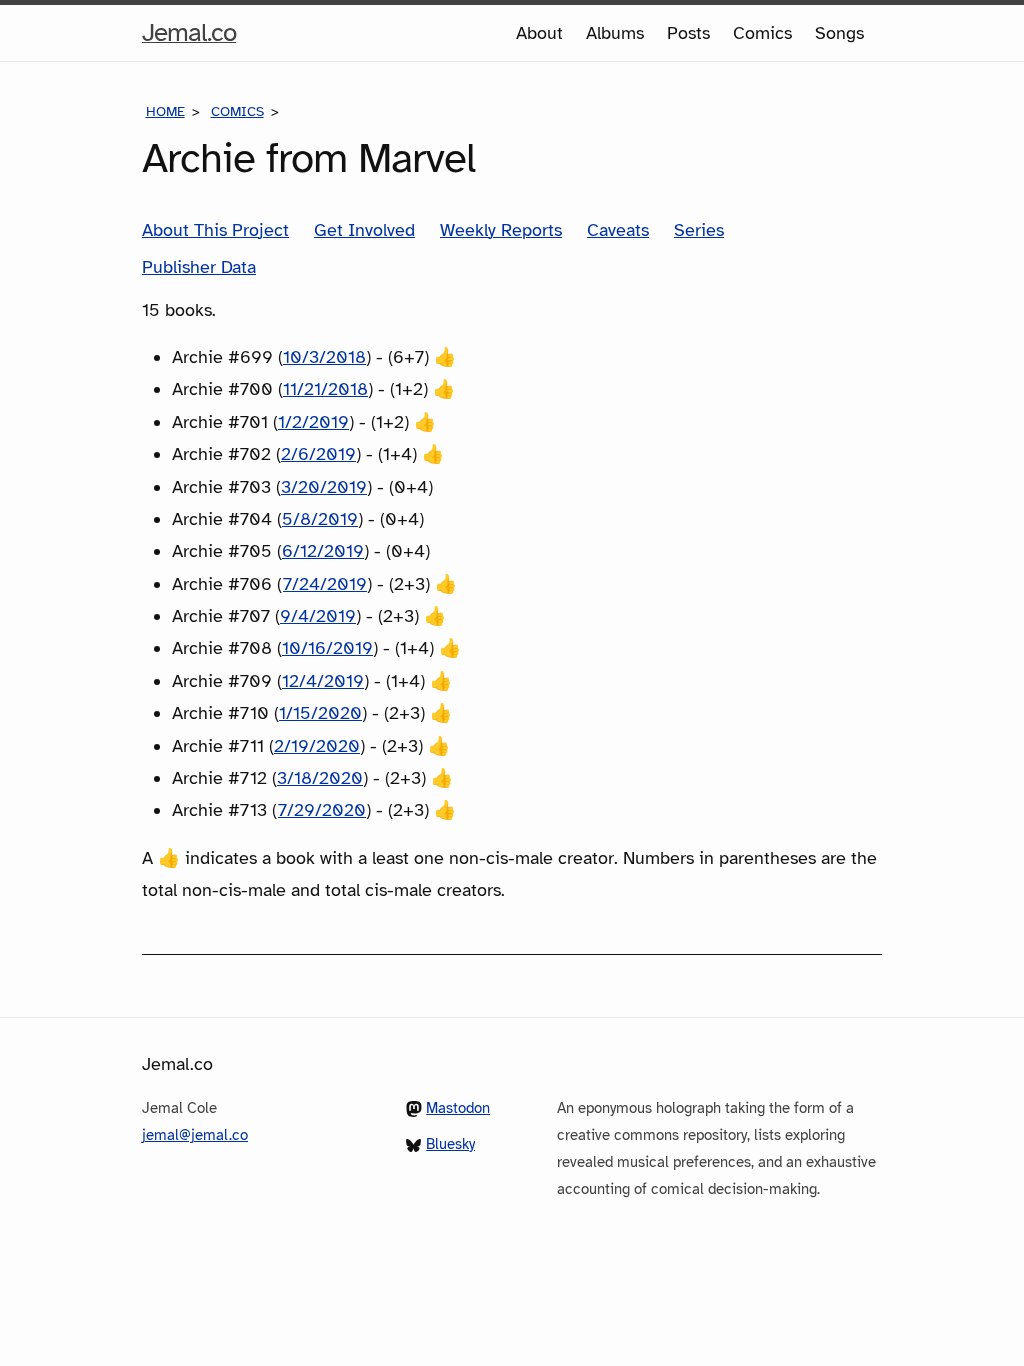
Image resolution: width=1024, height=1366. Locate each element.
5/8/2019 (320, 519)
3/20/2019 (324, 487)
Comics (762, 33)
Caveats (618, 230)
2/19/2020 (317, 746)
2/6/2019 (318, 454)
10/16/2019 (327, 648)
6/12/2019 (323, 551)
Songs (839, 33)
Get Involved (364, 230)
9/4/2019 (318, 616)
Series (699, 230)
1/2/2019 (313, 422)
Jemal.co (189, 38)
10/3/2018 (324, 357)
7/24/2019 (325, 584)
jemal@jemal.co (195, 1135)
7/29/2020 (322, 810)
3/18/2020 (320, 778)
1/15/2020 (320, 713)
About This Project (215, 230)
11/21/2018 (325, 389)
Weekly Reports (501, 230)
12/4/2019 (323, 681)
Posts (688, 33)
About (539, 33)
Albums (615, 33)
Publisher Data (199, 267)
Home (165, 111)
